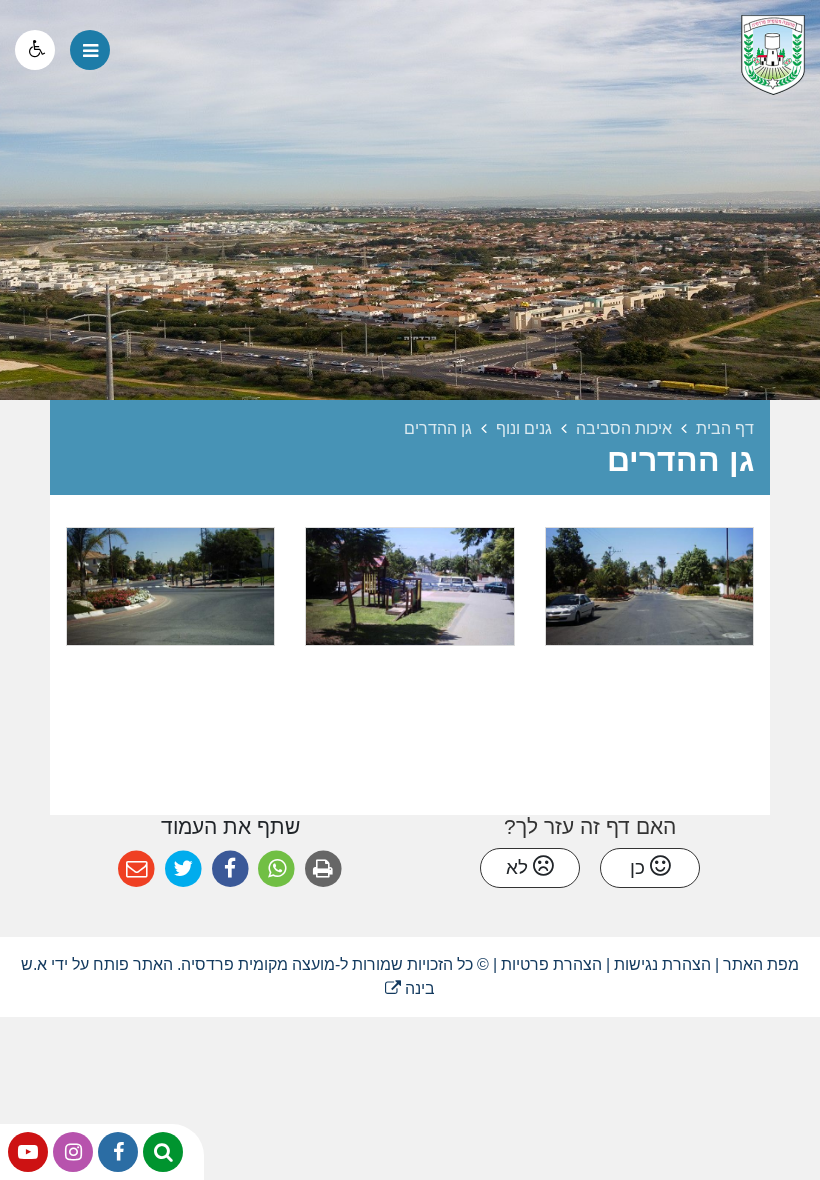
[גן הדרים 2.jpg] (170, 586)
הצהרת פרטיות (551, 964)
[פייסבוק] (118, 1152)
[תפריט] (90, 50)
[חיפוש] (163, 1152)
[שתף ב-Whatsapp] (276, 869)
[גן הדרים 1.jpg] (409, 586)
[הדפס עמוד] (323, 869)
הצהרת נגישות (662, 964)
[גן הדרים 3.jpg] (649, 586)
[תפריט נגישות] (35, 50)
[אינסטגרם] (73, 1152)
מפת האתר (761, 964)
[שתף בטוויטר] (183, 869)
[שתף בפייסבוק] (230, 869)
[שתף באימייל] (136, 869)
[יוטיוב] (28, 1152)
